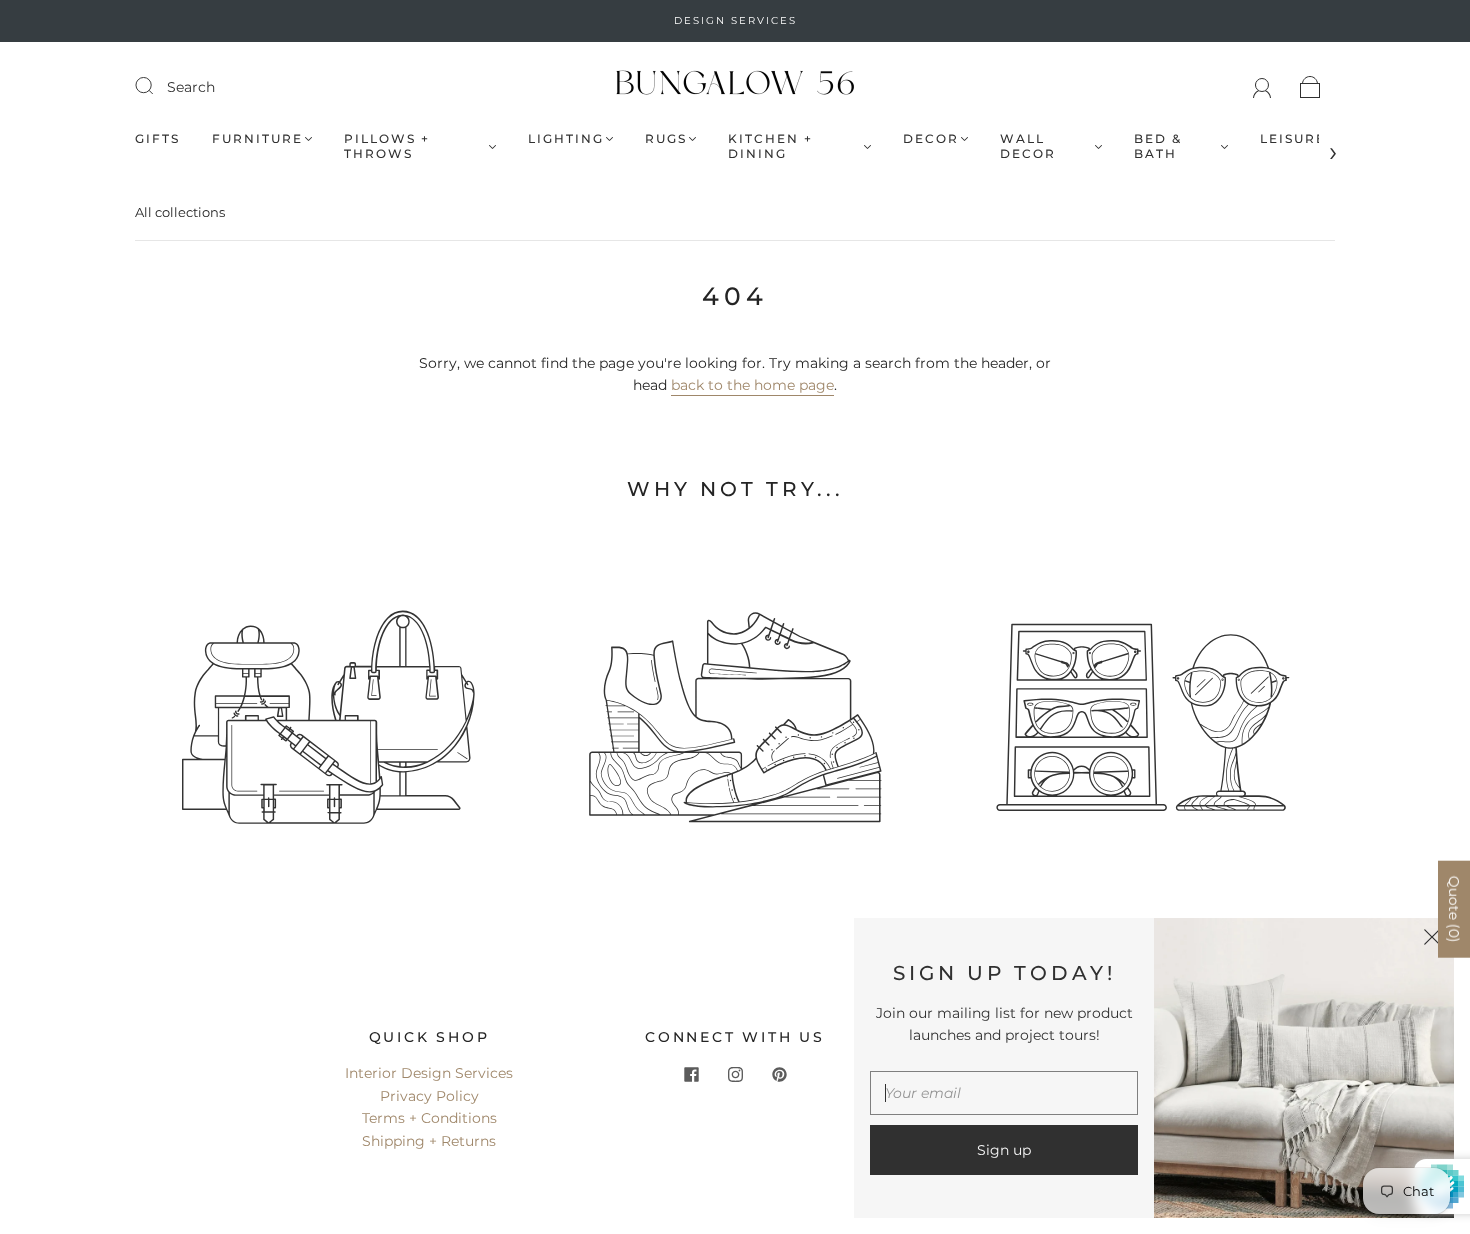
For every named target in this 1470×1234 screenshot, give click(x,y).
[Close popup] (1432, 940)
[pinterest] (779, 1074)
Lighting (566, 138)
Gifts (157, 138)
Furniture (257, 138)
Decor (931, 138)
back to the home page (752, 385)
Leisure (1293, 138)
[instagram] (735, 1074)
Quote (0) (1454, 909)
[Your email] (1004, 1093)
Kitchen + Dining (770, 146)
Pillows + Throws (387, 146)
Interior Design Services (429, 1073)
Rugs (666, 138)
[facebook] (691, 1074)
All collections (180, 212)
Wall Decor (1028, 146)
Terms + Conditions (429, 1118)
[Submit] (157, 86)
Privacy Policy (429, 1096)
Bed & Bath (1158, 146)
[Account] (1262, 87)
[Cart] (1310, 87)
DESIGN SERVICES (735, 20)
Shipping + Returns (429, 1141)
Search (191, 87)
